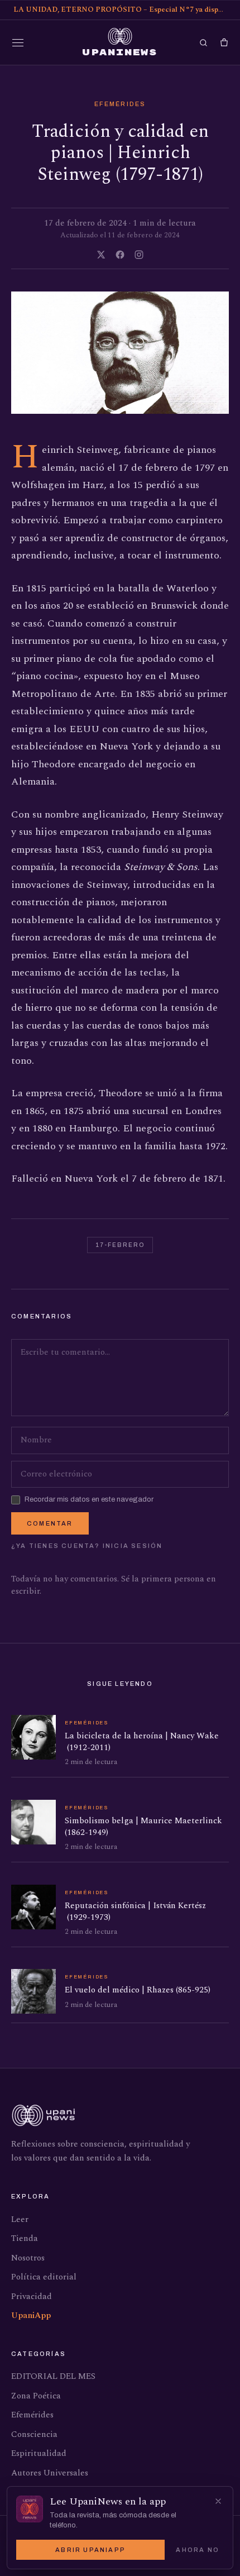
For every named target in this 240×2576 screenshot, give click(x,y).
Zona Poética (36, 2396)
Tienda (25, 2238)
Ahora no (198, 2550)
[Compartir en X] (101, 255)
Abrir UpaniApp (90, 2550)
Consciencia (34, 2434)
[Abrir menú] (18, 42)
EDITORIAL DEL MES (53, 2376)
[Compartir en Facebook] (120, 255)
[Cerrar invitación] (218, 2501)
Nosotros (28, 2258)
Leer (20, 2219)
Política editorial (44, 2277)
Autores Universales (50, 2473)
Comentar (50, 1523)
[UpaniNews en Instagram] (139, 255)
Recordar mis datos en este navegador (89, 1499)
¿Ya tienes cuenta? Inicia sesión (87, 1546)
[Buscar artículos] (203, 43)
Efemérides (120, 104)
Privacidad (32, 2297)
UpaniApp (31, 2315)
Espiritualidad (39, 2453)
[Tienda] (224, 43)
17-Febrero (120, 1245)
